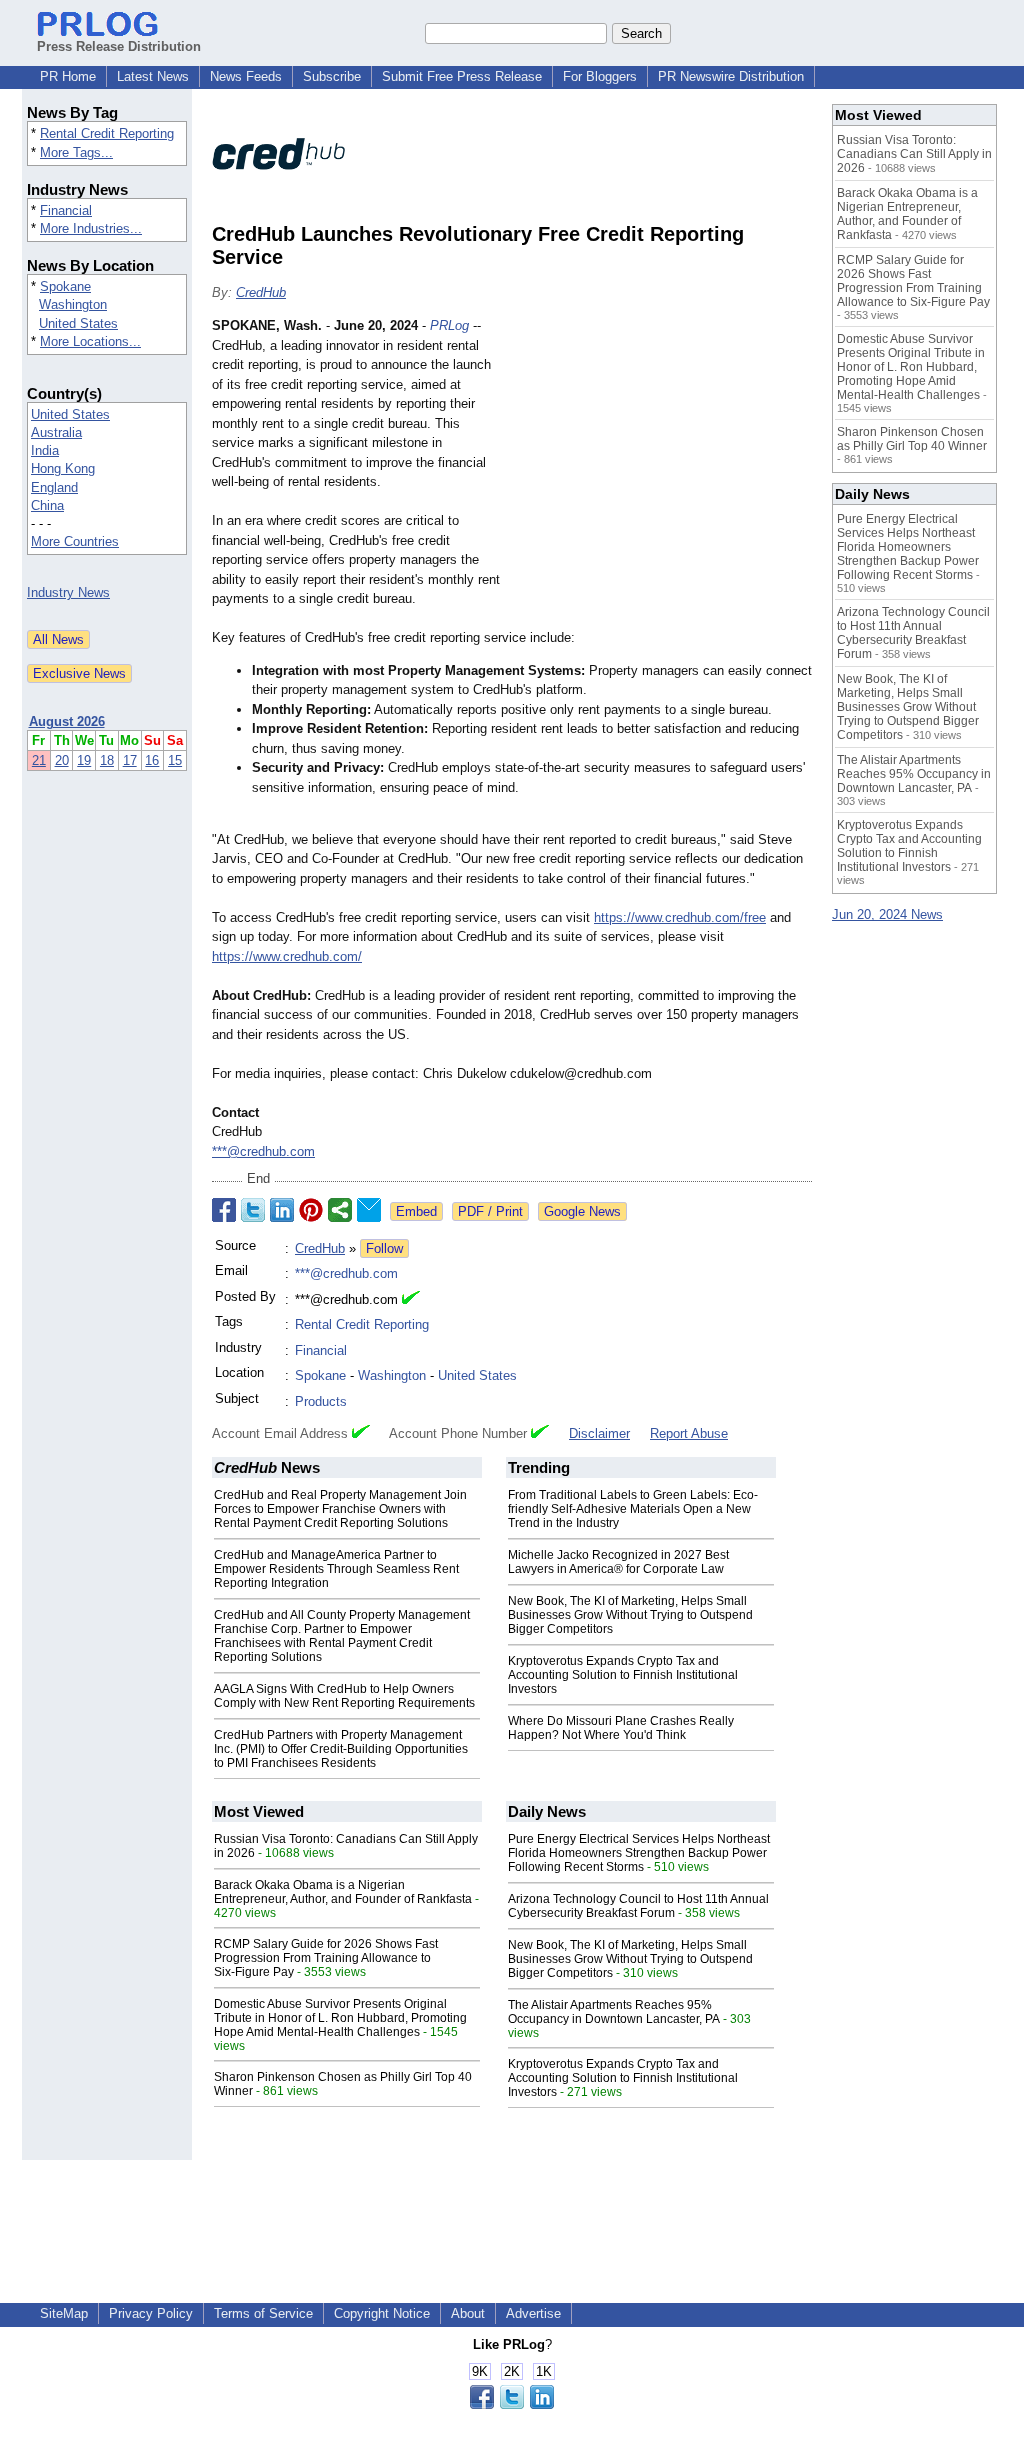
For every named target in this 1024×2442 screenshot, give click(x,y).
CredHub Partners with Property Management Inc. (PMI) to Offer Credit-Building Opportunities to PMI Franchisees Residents (341, 1749)
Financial (66, 210)
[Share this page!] (512, 2404)
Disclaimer (599, 1433)
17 (130, 760)
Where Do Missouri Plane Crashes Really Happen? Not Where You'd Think (621, 1728)
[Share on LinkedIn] (282, 1210)
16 (152, 760)
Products (321, 1401)
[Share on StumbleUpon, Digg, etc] (340, 1210)
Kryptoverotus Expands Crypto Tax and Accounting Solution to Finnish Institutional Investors (623, 1675)
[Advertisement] (662, 463)
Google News (582, 1211)
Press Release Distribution (119, 46)
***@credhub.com (263, 1151)
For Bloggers (600, 76)
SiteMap (64, 2313)
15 (175, 760)
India (45, 450)
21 (39, 760)
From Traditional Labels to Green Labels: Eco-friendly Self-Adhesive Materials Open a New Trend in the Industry (633, 1509)
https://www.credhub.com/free (680, 917)
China (47, 505)
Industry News (68, 592)
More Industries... (91, 228)
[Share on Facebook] (224, 1210)
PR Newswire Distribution (731, 76)
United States (78, 323)
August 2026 (67, 721)
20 (62, 760)
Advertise (533, 2313)
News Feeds (246, 76)
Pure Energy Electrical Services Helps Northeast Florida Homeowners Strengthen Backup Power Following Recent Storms (639, 1853)
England (54, 487)
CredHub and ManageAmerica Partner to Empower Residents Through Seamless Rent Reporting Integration (336, 1569)
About (468, 2313)
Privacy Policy (151, 2313)
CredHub (261, 292)
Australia (56, 432)
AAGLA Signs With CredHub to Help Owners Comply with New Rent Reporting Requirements (344, 1696)
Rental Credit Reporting (107, 133)
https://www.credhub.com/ (287, 956)
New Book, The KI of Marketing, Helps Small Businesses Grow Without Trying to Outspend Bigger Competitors (630, 1615)
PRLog (449, 325)
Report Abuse (689, 1433)
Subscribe (332, 76)
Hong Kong (63, 468)
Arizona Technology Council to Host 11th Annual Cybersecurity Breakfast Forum (638, 1906)
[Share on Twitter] (253, 1210)
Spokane (65, 286)
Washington (73, 304)
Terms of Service (263, 2313)
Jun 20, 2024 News (887, 914)
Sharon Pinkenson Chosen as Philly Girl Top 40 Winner (912, 439)
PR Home (68, 76)
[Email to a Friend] (369, 1210)
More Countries (75, 541)
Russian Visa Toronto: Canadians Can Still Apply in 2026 (914, 154)
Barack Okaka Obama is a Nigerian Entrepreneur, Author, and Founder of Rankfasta (343, 1892)
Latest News (153, 76)
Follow (384, 1248)
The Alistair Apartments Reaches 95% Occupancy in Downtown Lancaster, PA (614, 2012)
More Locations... (90, 341)
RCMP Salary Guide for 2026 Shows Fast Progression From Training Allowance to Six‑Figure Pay (326, 1958)
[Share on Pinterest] (311, 1210)
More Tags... (76, 152)
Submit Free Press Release (462, 76)
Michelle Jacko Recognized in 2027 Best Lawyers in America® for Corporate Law (618, 1562)
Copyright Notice (382, 2313)
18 (107, 760)
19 (84, 760)
